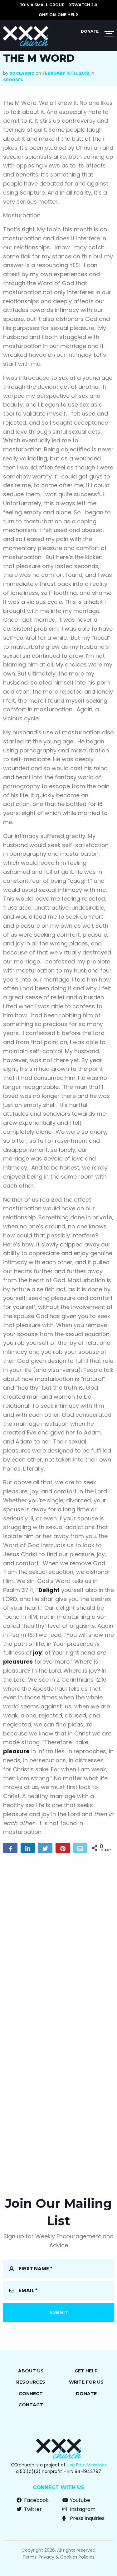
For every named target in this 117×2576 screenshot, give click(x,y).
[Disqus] (58, 1938)
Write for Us (86, 2382)
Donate (90, 31)
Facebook (36, 2500)
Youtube (79, 2500)
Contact (31, 2405)
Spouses (13, 80)
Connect (31, 2394)
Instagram (82, 2509)
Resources (31, 2382)
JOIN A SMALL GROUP (42, 5)
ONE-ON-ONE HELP (58, 15)
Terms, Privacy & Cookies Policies (58, 2557)
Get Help (86, 2371)
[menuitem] (42, 5)
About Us (31, 2371)
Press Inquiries (87, 2518)
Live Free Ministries (87, 2465)
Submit (59, 2312)
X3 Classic (22, 73)
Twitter (32, 2509)
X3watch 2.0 (83, 5)
